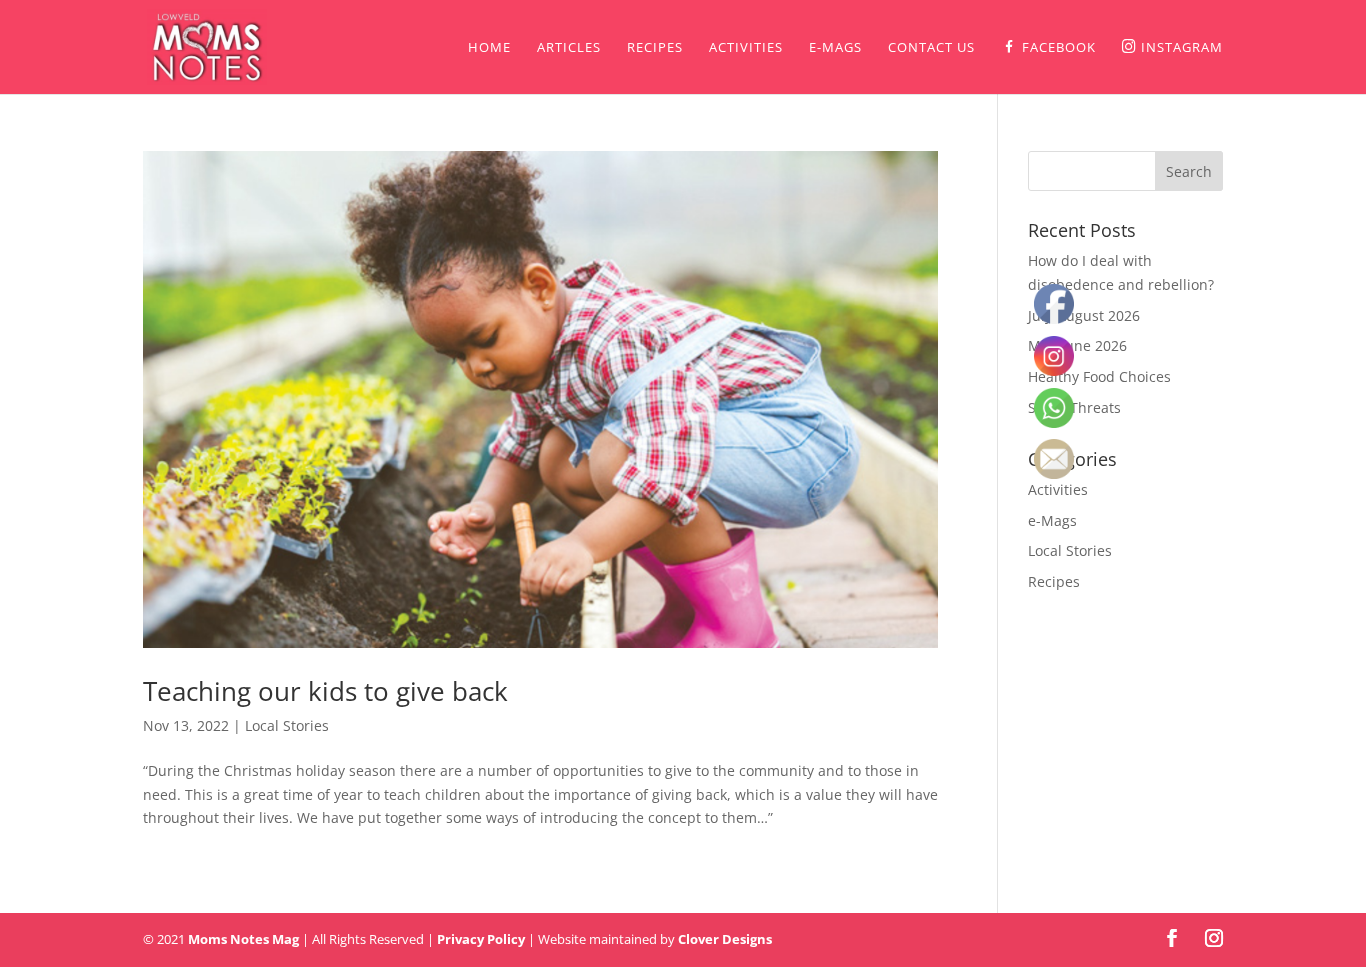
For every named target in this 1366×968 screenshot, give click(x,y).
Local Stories (287, 725)
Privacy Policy (481, 939)
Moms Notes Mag (243, 939)
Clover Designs (725, 939)
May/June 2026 (1077, 345)
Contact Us (931, 48)
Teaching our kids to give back (325, 691)
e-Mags (835, 48)
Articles (569, 48)
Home (489, 48)
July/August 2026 (1084, 315)
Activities (746, 48)
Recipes (655, 48)
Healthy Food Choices (1099, 376)
